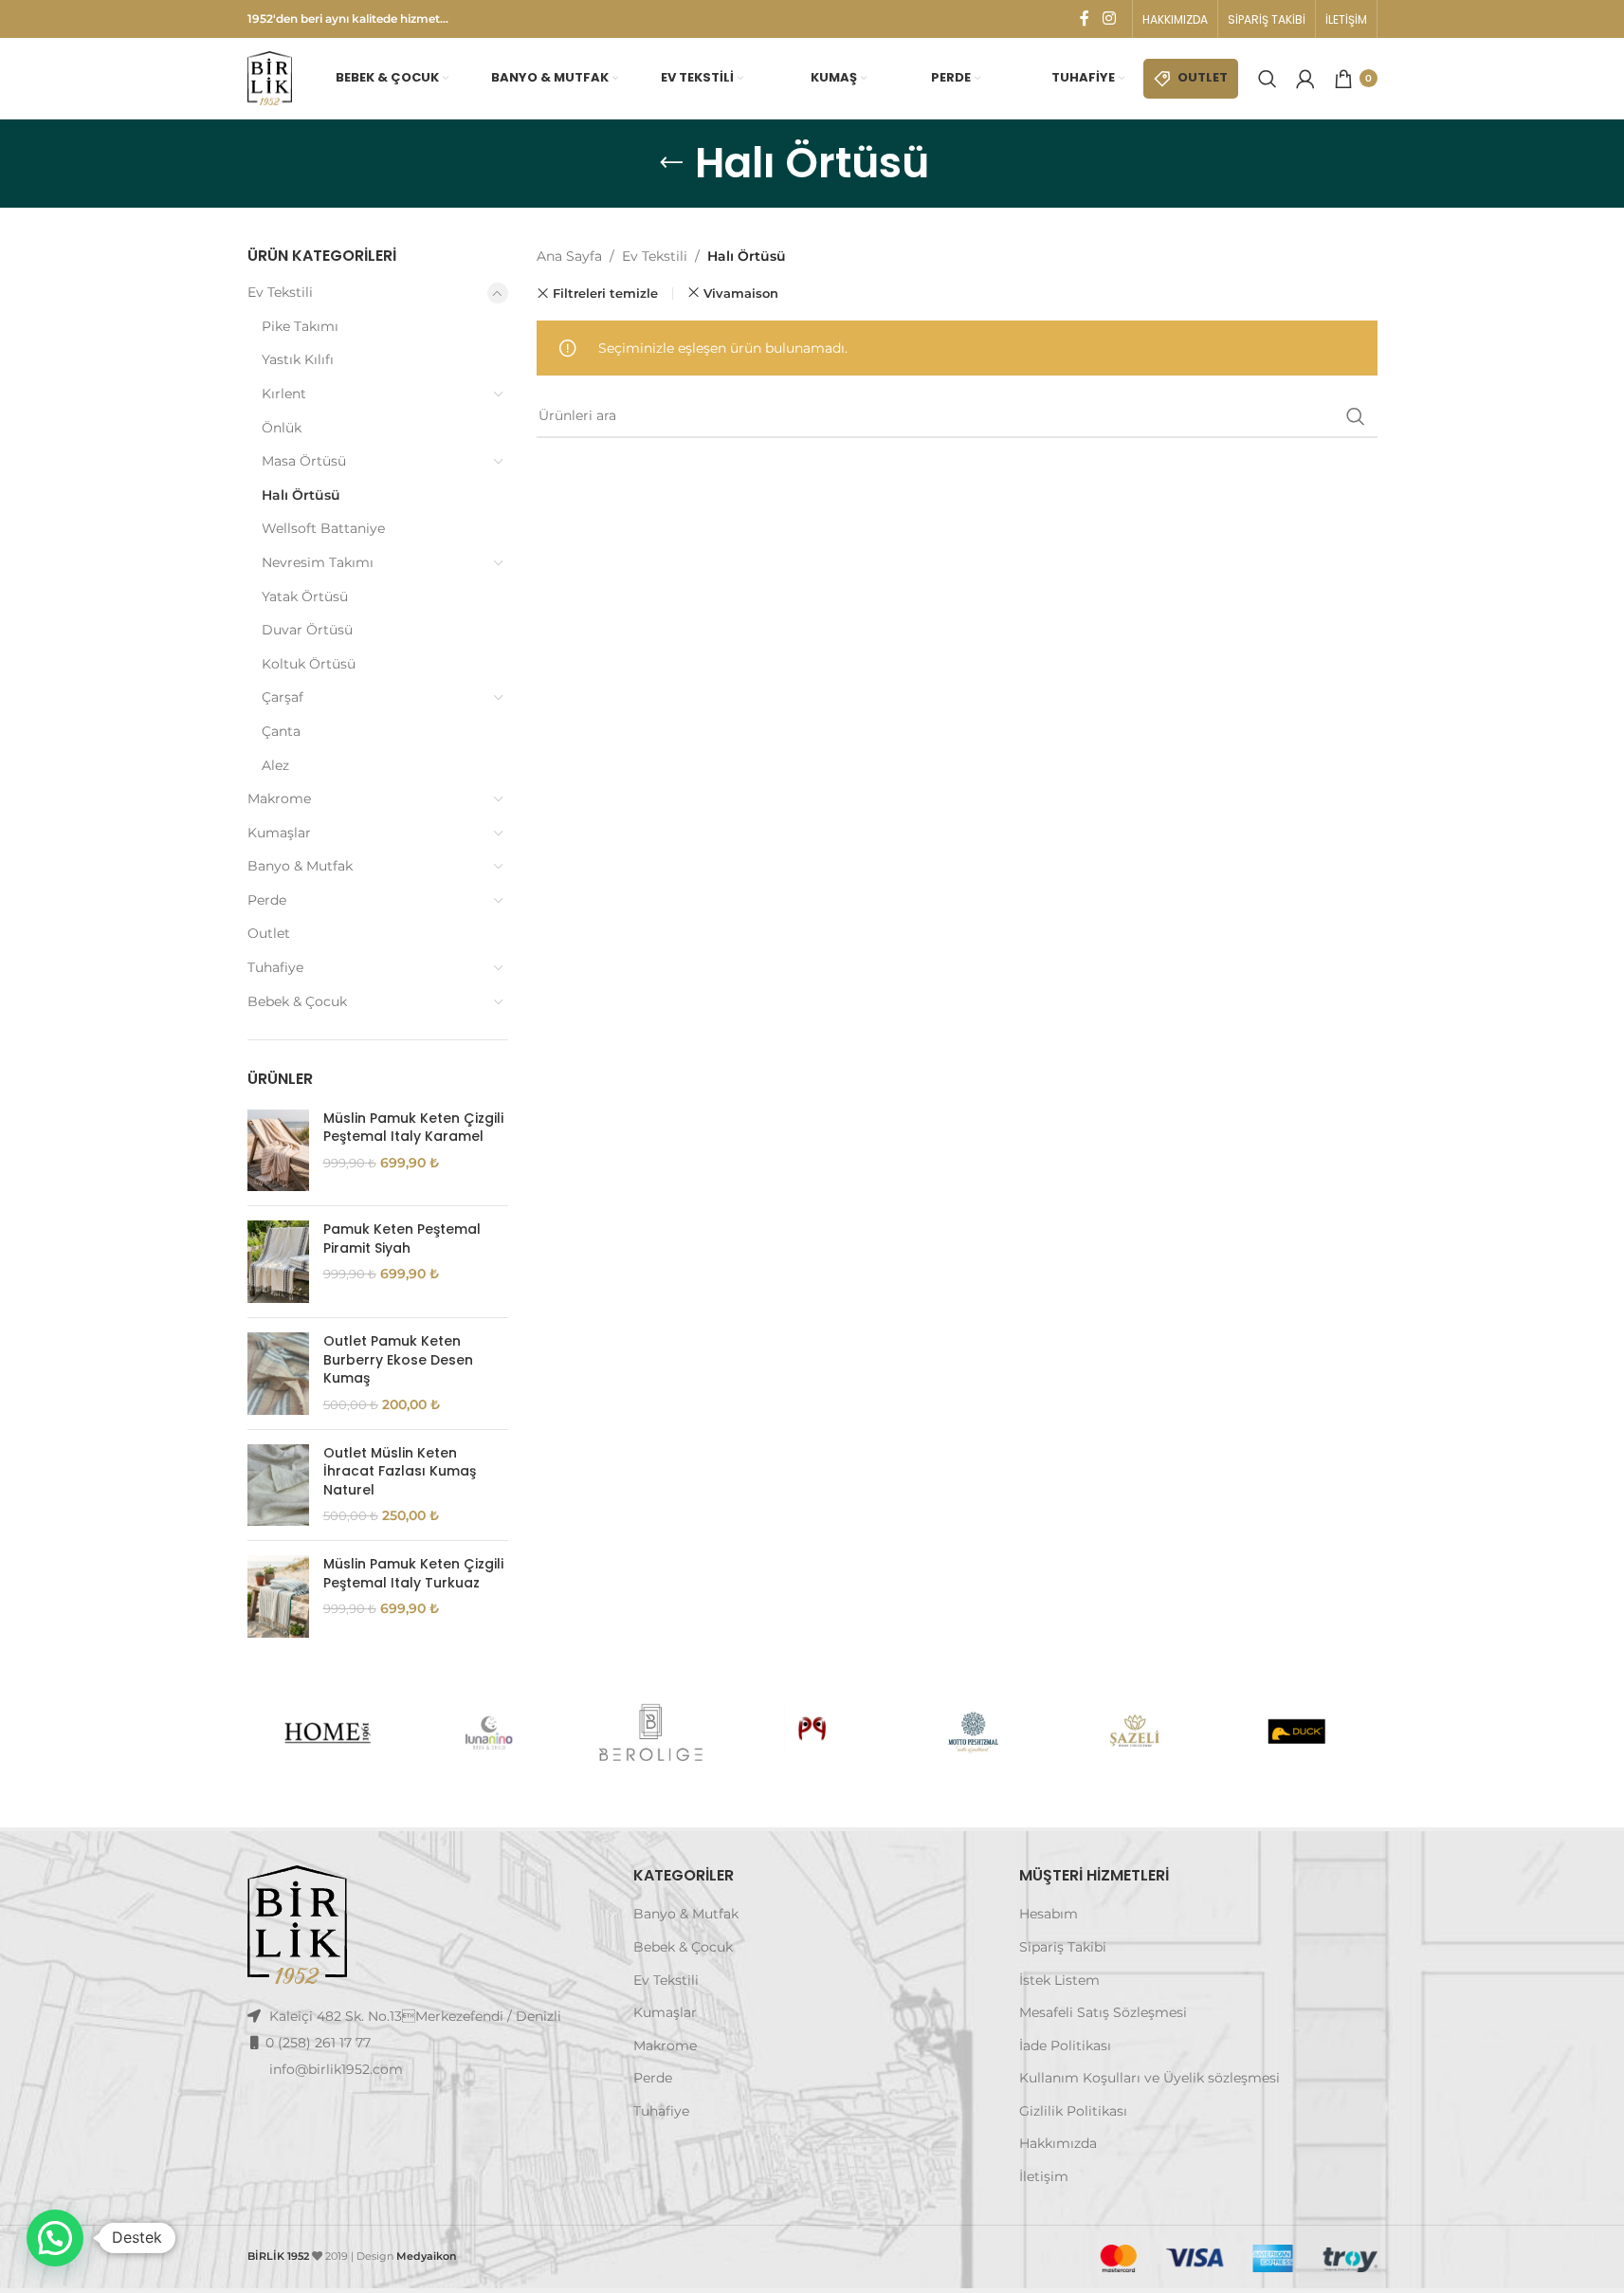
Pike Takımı (300, 326)
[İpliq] (812, 1733)
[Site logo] (270, 77)
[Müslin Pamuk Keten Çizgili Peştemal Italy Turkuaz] (278, 1596)
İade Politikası (1065, 2045)
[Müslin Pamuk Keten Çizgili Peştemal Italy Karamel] (278, 1151)
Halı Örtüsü (301, 495)
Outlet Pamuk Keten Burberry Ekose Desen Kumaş (398, 1360)
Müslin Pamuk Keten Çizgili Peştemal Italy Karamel (413, 1128)
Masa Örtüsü (304, 461)
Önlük (282, 428)
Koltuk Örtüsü (309, 664)
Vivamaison (741, 293)
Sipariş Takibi (1063, 1947)
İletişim (1044, 2176)
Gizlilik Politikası (1073, 2111)
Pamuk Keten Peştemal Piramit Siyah (402, 1239)
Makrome (279, 798)
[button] (55, 2238)
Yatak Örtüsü (305, 596)
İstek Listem (1059, 1980)
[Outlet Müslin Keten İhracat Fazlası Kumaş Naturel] (278, 1486)
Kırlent (284, 394)
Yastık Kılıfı (298, 359)
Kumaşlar (279, 833)
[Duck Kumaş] (1296, 1733)
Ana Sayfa (569, 256)
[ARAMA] (1356, 416)
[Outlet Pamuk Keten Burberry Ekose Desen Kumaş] (278, 1374)
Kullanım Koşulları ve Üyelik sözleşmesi (1150, 2078)
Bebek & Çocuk (297, 1001)
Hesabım (1049, 1914)
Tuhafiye (275, 967)
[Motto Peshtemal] (974, 1733)
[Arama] (1268, 79)
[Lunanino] (489, 1733)
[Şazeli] (1135, 1733)
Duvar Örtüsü (307, 630)
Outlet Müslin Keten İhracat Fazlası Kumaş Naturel (400, 1472)
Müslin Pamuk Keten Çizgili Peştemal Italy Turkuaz (413, 1574)
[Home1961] (327, 1733)
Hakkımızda (1058, 2143)
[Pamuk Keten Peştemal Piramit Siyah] (278, 1262)
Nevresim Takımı (318, 562)
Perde (267, 900)
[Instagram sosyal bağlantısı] (1109, 18)
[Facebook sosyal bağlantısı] (1085, 18)
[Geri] (671, 163)
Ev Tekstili (280, 292)
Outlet (269, 933)
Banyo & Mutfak (300, 866)
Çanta (281, 731)
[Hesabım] (1305, 79)
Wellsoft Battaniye (323, 528)
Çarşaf (283, 697)
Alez (275, 765)
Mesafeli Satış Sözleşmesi (1103, 2012)
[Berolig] (650, 1733)
